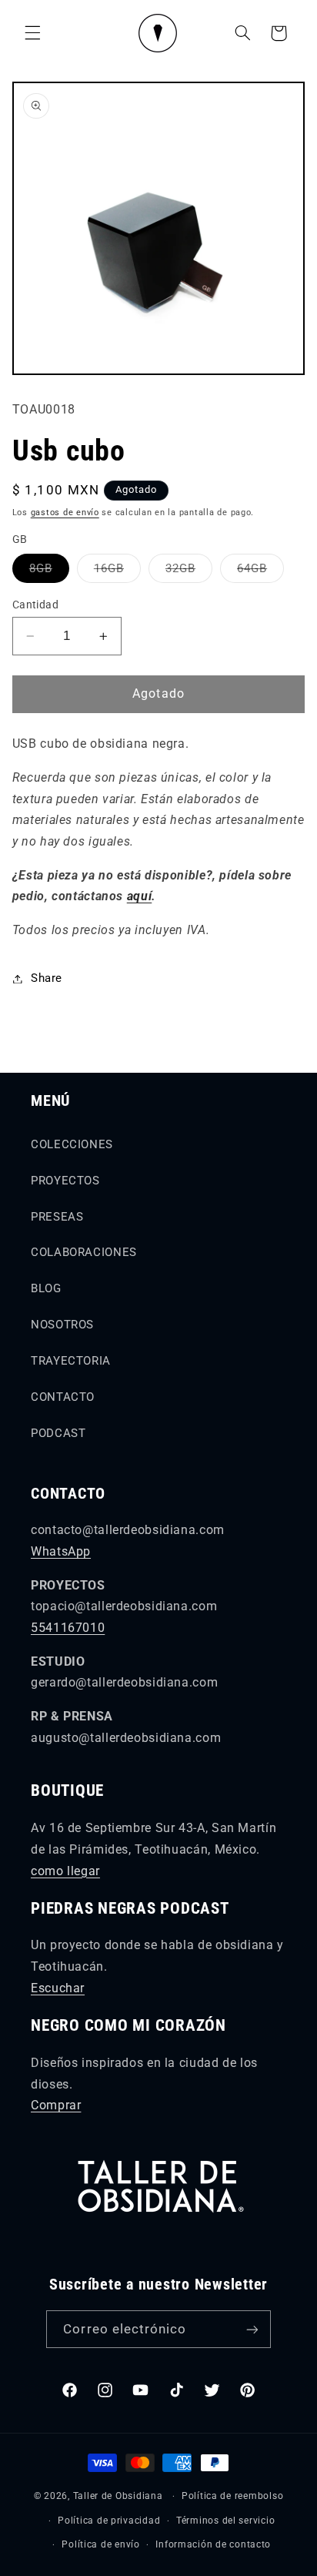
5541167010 (68, 1628)
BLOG (46, 1288)
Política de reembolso (232, 2496)
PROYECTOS (65, 1181)
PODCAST (58, 1433)
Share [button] (47, 978)
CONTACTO (63, 1397)
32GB (189, 572)
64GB (260, 572)
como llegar (65, 1871)
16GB (117, 572)
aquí (140, 896)
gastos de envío (65, 513)
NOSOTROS (62, 1325)
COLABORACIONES (84, 1252)
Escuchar (58, 1988)
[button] (32, 33)
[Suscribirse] (252, 2329)
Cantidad (35, 605)
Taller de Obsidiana (118, 2496)
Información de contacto (213, 2544)
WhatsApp (61, 1551)
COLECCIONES (72, 1144)
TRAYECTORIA (71, 1361)
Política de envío (101, 2544)
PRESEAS (57, 1217)
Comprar (56, 2105)
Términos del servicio (225, 2521)
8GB (49, 572)
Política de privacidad (109, 2521)
